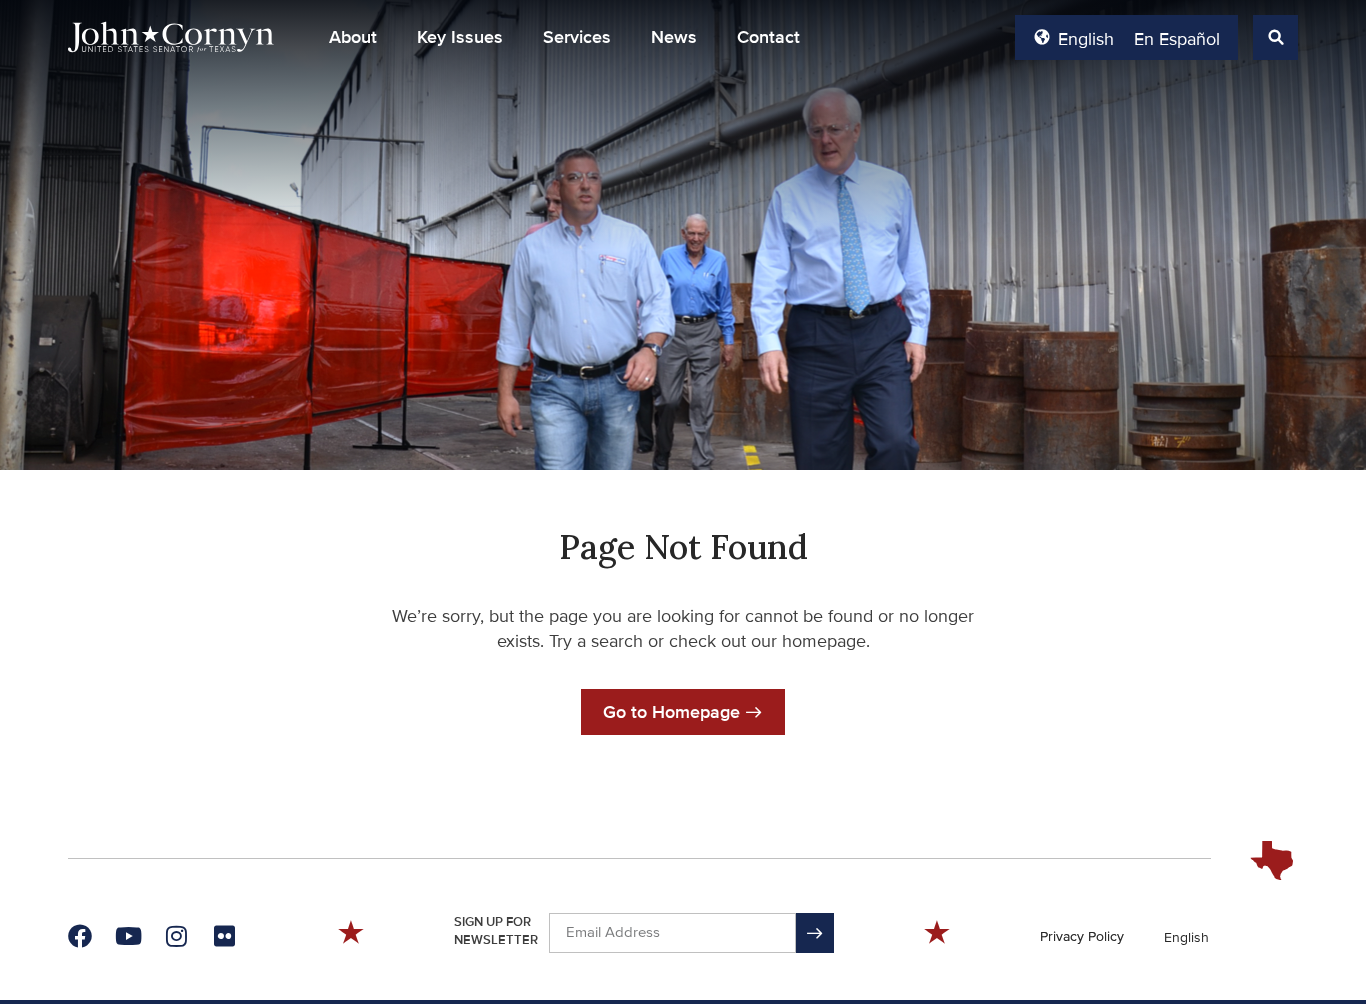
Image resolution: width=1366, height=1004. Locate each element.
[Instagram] (176, 936)
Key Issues (460, 37)
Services (577, 37)
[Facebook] (80, 936)
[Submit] (815, 933)
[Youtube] (128, 936)
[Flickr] (224, 936)
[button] (353, 37)
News (674, 37)
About (353, 37)
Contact (768, 37)
